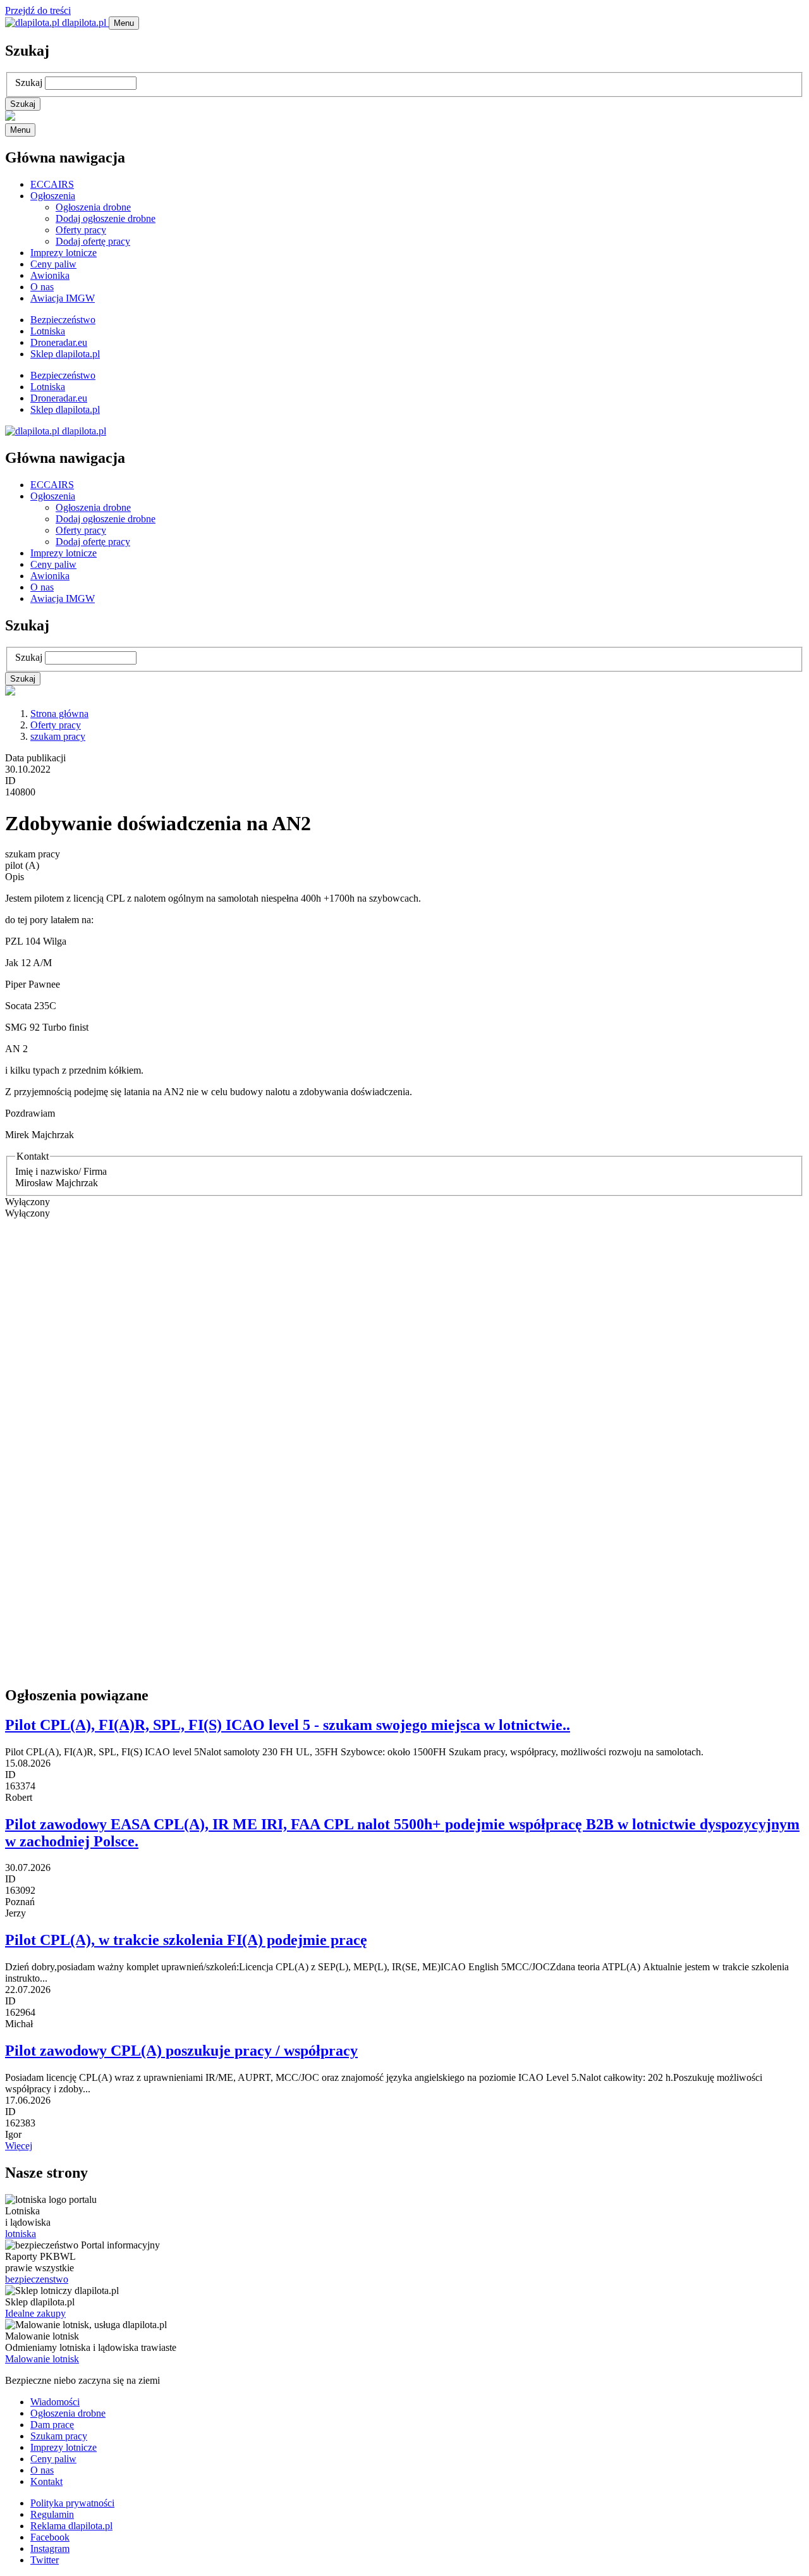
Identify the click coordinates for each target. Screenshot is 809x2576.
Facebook (50, 2537)
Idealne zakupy (35, 2313)
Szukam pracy (59, 2436)
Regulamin (52, 2514)
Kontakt (46, 2481)
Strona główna (59, 714)
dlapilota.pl (84, 22)
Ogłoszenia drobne (93, 207)
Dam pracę (52, 2425)
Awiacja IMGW (63, 298)
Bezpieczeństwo (63, 320)
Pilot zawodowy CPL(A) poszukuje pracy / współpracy (181, 2051)
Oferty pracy (81, 230)
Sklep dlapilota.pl (65, 354)
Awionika (50, 275)
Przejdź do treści (38, 10)
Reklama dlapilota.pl (71, 2526)
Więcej (19, 2146)
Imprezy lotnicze (64, 253)
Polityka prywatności (72, 2503)
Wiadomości (55, 2402)
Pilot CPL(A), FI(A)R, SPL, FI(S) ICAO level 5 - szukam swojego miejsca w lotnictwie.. (288, 1725)
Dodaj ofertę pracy (93, 241)
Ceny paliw (53, 264)
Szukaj (29, 83)
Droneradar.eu (59, 342)
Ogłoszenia (53, 196)
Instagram (50, 2548)
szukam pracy (58, 736)
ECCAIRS (52, 184)
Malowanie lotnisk (42, 2359)
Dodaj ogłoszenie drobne (106, 218)
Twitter (45, 2560)
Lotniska (48, 331)
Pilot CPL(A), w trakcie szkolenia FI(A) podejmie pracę (186, 1940)
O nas (42, 287)
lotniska (21, 2234)
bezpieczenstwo (37, 2279)
